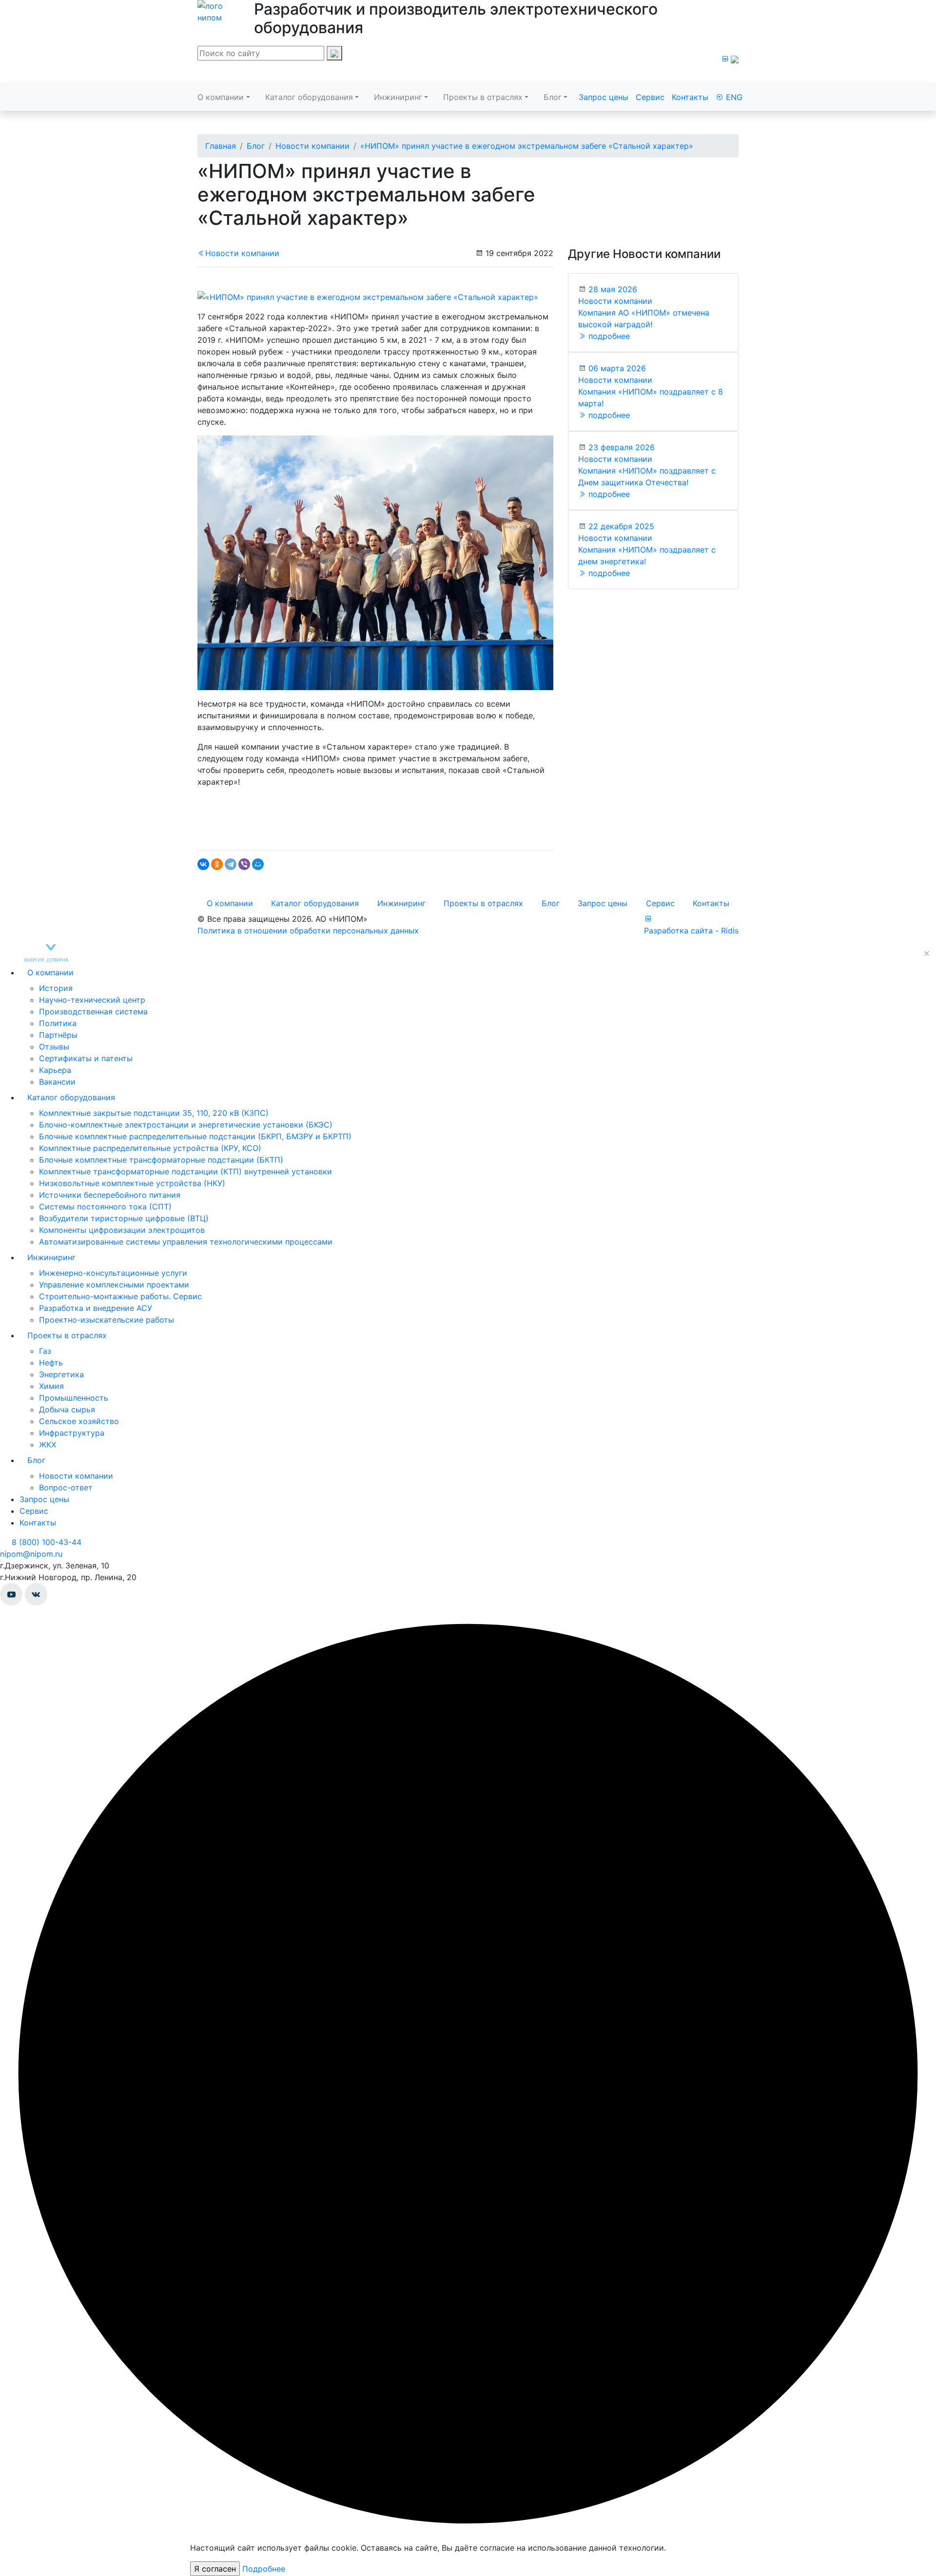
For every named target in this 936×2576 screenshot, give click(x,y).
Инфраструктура (72, 1433)
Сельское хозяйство (79, 1421)
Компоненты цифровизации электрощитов (122, 1230)
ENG (733, 97)
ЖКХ (48, 1445)
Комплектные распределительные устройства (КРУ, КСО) (150, 1148)
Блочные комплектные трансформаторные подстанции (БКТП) (161, 1160)
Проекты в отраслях (483, 97)
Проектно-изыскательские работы (107, 1320)
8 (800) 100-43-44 (45, 1542)
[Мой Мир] (258, 864)
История (56, 988)
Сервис (650, 97)
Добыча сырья (67, 1409)
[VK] (725, 59)
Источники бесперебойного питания (110, 1195)
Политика (58, 1023)
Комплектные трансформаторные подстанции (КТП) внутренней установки (185, 1171)
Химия (51, 1386)
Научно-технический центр (92, 1000)
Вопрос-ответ (66, 1487)
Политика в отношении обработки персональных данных (308, 931)
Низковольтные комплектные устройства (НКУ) (132, 1183)
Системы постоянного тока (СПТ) (105, 1207)
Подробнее (264, 2569)
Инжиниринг (398, 97)
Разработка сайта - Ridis (691, 931)
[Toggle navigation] (211, 74)
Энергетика (61, 1374)
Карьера (55, 1070)
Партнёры (58, 1035)
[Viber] (244, 864)
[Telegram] (231, 864)
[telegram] (735, 59)
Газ (45, 1351)
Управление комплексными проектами (114, 1285)
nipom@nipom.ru (31, 1554)
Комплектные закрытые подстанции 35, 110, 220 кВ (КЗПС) (154, 1113)
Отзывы (54, 1047)
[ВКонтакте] (203, 864)
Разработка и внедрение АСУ (96, 1308)
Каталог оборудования (309, 97)
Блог (553, 97)
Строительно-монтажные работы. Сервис (120, 1296)
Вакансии (57, 1082)
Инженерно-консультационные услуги (113, 1273)
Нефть (51, 1363)
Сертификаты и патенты (86, 1058)
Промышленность (74, 1398)
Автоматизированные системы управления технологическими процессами (186, 1242)
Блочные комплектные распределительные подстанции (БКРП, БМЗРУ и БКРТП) (195, 1136)
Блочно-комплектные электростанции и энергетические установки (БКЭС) (186, 1125)
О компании (221, 97)
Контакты (690, 97)
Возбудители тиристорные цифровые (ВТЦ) (124, 1218)
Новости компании (242, 253)
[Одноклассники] (217, 864)
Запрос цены (604, 97)
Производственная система (93, 1011)
